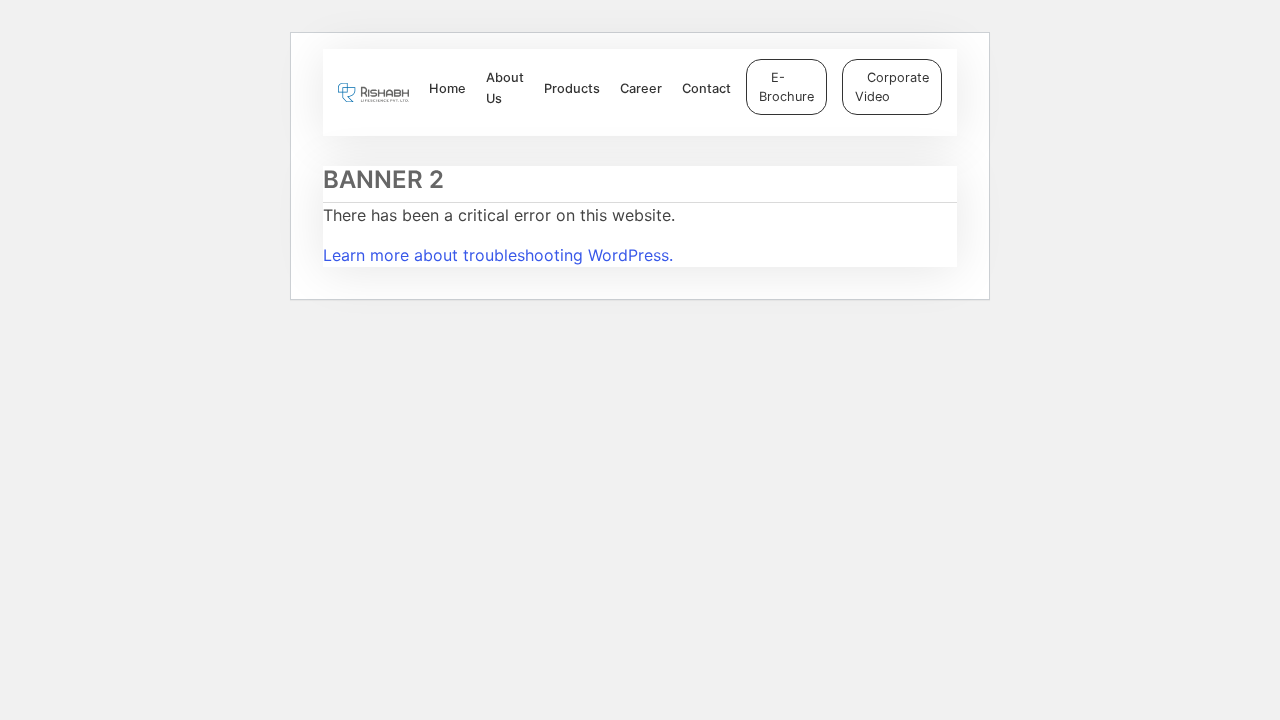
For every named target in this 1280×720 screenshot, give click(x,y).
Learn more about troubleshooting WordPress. (498, 255)
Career (641, 88)
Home (447, 88)
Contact (706, 88)
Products (572, 88)
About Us (505, 88)
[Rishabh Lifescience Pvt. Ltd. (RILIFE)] (373, 92)
